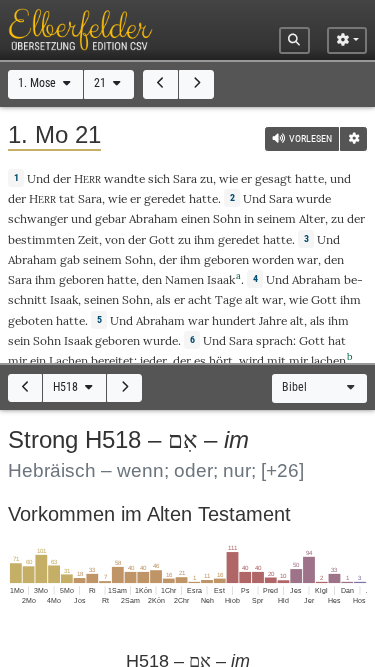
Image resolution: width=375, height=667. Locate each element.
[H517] (25, 388)
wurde (313, 198)
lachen (328, 360)
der (137, 239)
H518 (67, 387)
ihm (204, 239)
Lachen (68, 360)
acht (200, 299)
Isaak (221, 279)
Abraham (153, 218)
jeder (153, 360)
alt (252, 299)
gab (70, 259)
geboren (226, 259)
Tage (228, 299)
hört (221, 360)
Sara (185, 178)
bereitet (112, 360)
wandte (124, 178)
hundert (234, 320)
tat (67, 198)
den (334, 259)
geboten (30, 320)
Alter (312, 218)
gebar (110, 218)
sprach (274, 340)
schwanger (38, 218)
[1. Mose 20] (160, 84)
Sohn (227, 218)
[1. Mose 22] (196, 84)
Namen (184, 279)
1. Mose (38, 83)
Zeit (88, 239)
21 (101, 83)
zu (206, 178)
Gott (162, 239)
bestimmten (41, 239)
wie (228, 178)
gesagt (273, 178)
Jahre (273, 320)
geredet (165, 198)
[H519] (124, 388)
